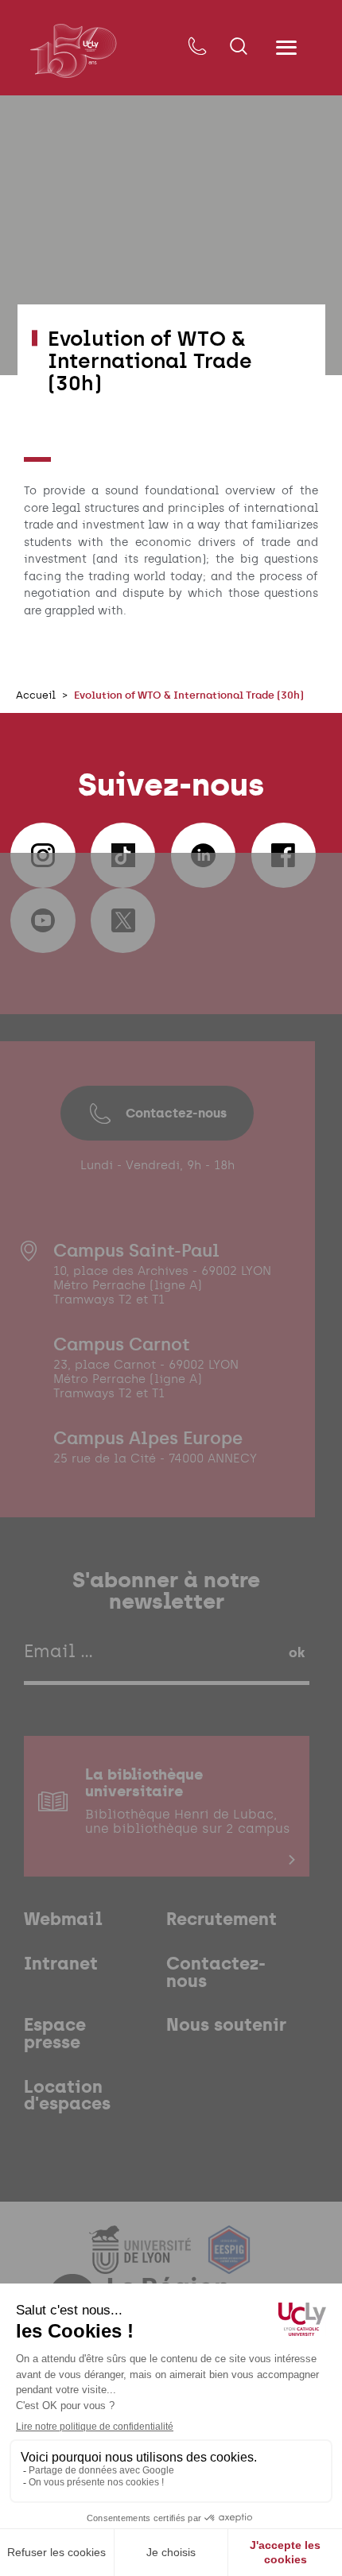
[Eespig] (229, 2264)
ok (297, 1652)
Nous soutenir (226, 2025)
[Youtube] (43, 920)
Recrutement (222, 1919)
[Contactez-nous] (197, 47)
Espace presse (55, 2034)
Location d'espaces (67, 2096)
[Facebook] (284, 855)
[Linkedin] (204, 855)
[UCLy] (73, 50)
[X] (123, 920)
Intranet (61, 1964)
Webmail (63, 1919)
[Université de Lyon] (142, 2264)
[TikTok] (123, 855)
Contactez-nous (176, 1113)
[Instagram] (43, 855)
